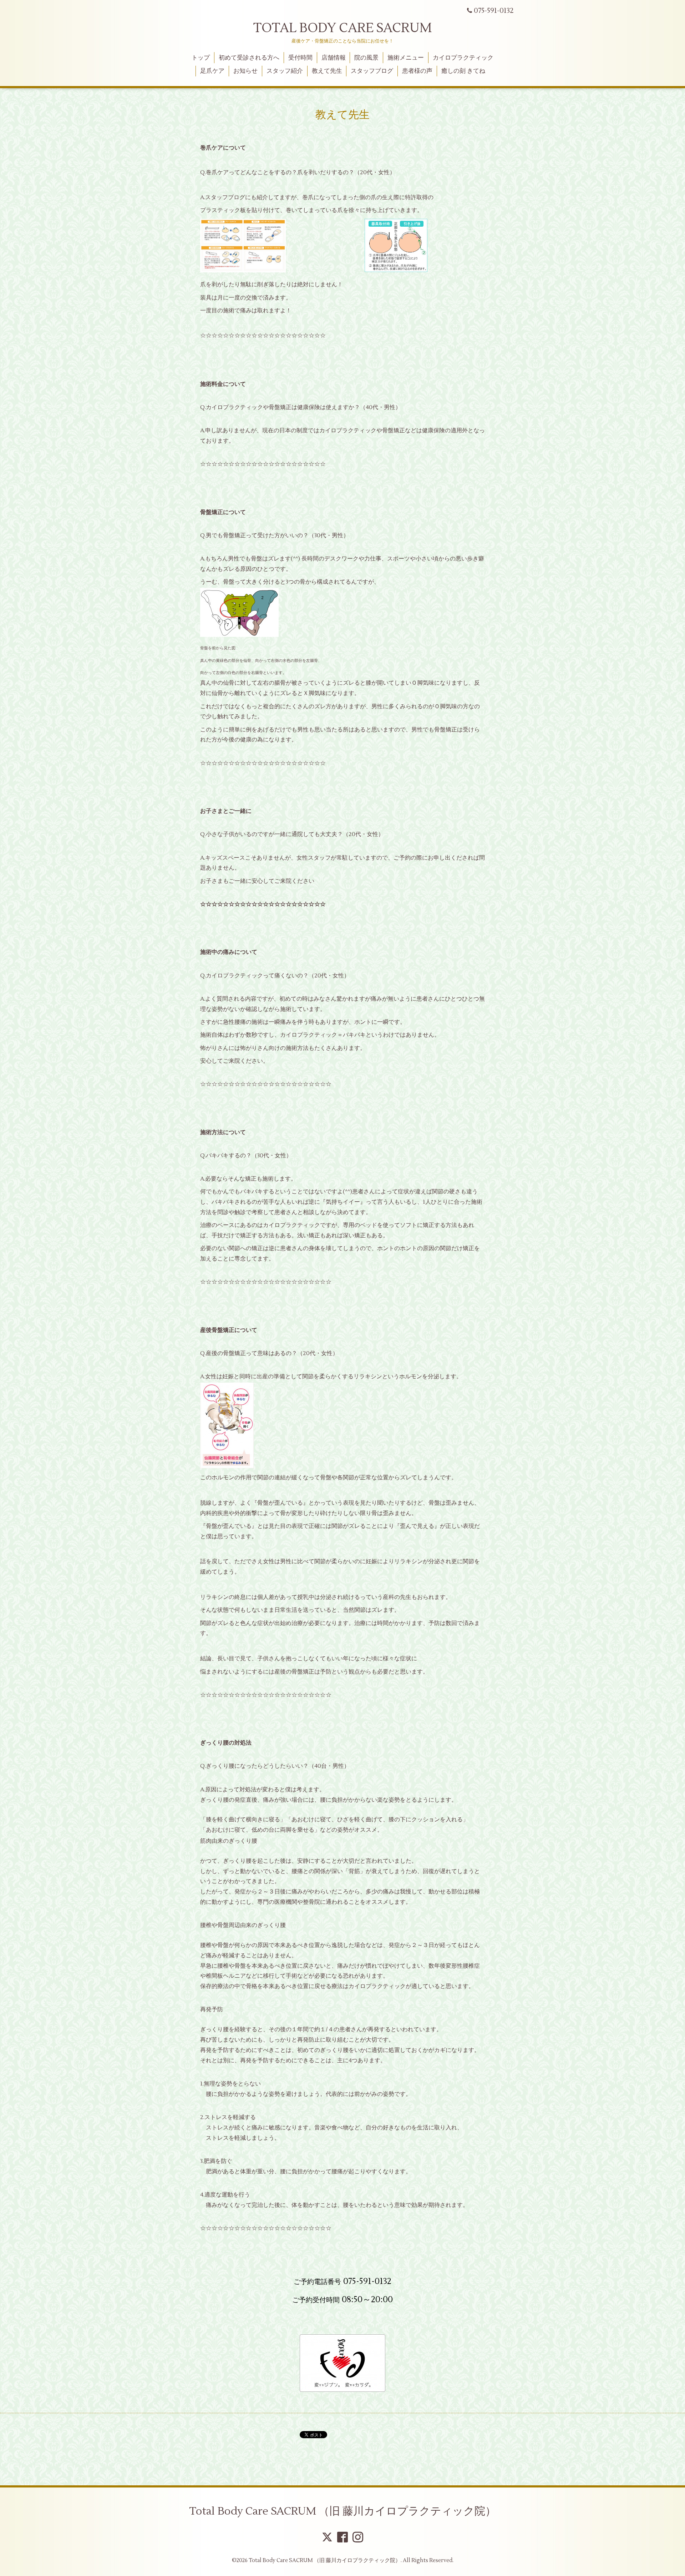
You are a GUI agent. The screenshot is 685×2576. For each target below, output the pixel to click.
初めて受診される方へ (249, 58)
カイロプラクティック (463, 58)
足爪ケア (212, 71)
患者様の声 (417, 71)
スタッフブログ (372, 71)
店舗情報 (334, 58)
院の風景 (366, 58)
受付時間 (300, 58)
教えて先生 (327, 71)
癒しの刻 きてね (463, 71)
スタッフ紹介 (285, 71)
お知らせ (245, 71)
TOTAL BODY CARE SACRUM (342, 28)
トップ (201, 58)
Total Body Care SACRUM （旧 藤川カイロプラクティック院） (342, 2511)
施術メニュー (406, 58)
